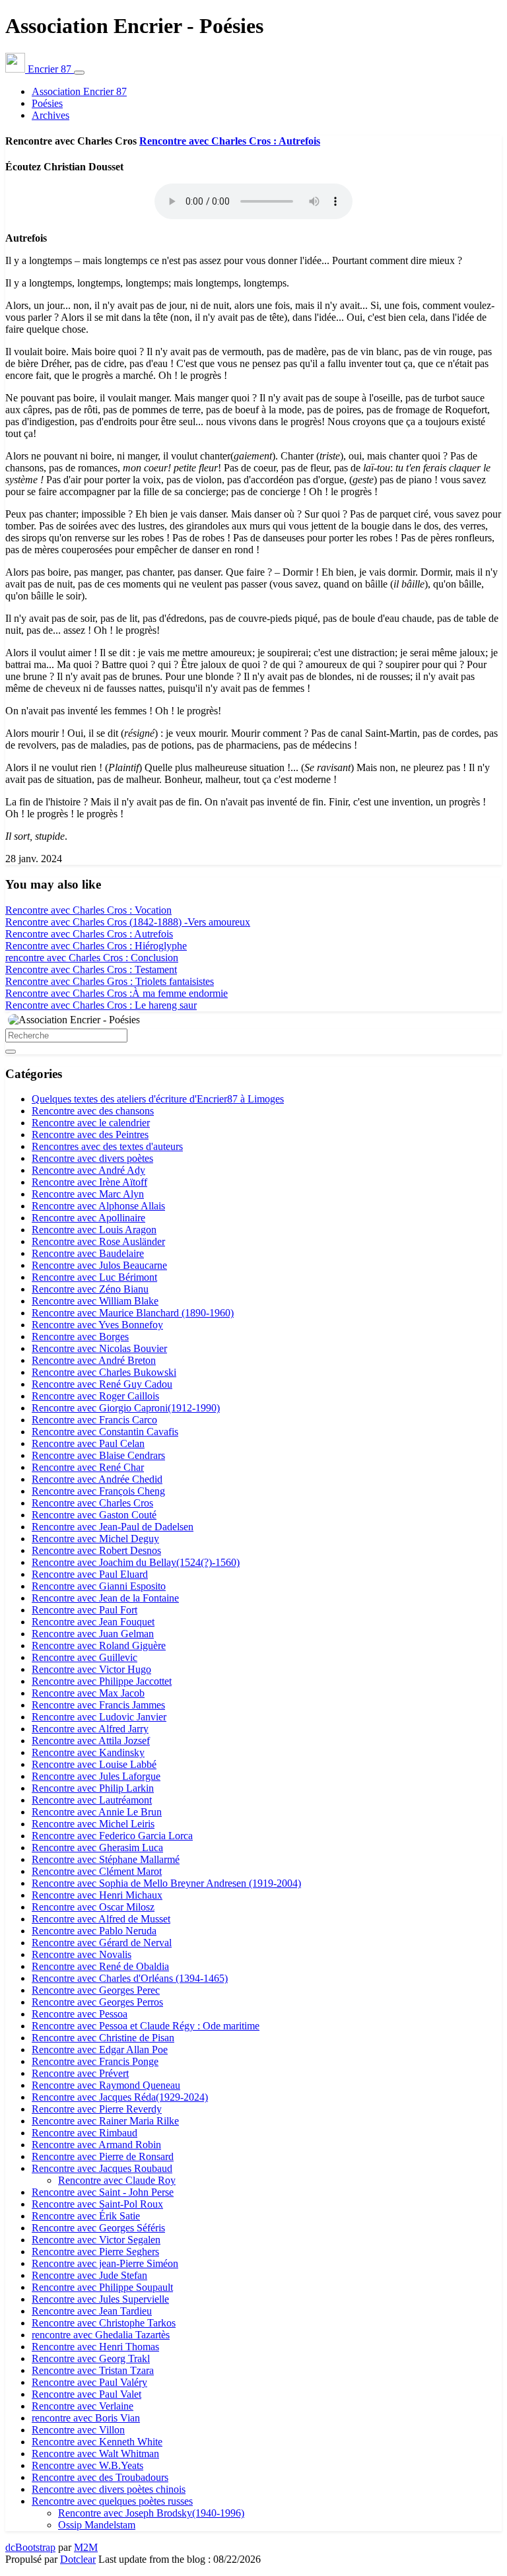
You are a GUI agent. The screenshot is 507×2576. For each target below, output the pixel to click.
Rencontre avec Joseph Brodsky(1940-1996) (151, 2513)
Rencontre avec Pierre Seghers (95, 2252)
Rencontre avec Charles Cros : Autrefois (230, 141)
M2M (86, 2547)
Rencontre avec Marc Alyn (88, 1194)
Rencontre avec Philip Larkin (93, 1788)
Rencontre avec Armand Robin (96, 2145)
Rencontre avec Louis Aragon (94, 1230)
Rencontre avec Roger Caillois (95, 1396)
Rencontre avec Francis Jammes (98, 1705)
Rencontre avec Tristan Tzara (93, 2370)
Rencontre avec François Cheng (98, 1491)
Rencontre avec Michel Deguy (95, 1539)
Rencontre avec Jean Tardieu (92, 2311)
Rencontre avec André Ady (88, 1170)
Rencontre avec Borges (80, 1337)
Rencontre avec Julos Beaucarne (99, 1265)
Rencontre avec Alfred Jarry (90, 1729)
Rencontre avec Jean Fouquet (93, 1622)
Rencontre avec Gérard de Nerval (102, 1943)
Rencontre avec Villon (78, 2430)
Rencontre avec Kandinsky (88, 1752)
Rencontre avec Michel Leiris (93, 1824)
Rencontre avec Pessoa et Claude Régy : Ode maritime (146, 2026)
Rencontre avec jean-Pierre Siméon (105, 2263)
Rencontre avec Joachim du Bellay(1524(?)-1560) (136, 1562)
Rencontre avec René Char (88, 1467)
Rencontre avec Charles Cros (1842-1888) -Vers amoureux (128, 922)
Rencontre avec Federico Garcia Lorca (112, 1836)
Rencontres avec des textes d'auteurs (107, 1146)
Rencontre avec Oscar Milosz (93, 1907)
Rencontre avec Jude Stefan (89, 2275)
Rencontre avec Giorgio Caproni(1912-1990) (126, 1408)
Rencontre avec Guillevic (84, 1657)
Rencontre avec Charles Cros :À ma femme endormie (117, 993)
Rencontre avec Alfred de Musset (101, 1919)
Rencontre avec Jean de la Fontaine (105, 1598)
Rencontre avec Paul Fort (84, 1610)
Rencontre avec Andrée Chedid (97, 1479)
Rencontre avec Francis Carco (94, 1420)
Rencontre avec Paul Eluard (90, 1574)
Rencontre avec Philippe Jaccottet (102, 1681)
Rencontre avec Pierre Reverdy (97, 2109)
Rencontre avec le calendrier (91, 1123)
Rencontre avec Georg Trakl (91, 2358)
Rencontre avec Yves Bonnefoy (97, 1325)
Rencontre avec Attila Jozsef (91, 1741)
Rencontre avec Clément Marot (97, 1871)
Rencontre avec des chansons (93, 1111)
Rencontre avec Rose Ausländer (98, 1241)
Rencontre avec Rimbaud (84, 2133)
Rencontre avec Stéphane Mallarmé (106, 1859)
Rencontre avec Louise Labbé (94, 1764)
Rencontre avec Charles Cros (92, 1503)
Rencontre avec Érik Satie (86, 2216)
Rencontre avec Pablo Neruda (94, 1931)
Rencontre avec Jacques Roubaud (102, 2168)
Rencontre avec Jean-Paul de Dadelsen (113, 1527)
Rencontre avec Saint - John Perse (103, 2192)
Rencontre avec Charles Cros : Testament (91, 969)
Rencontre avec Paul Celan (88, 1443)
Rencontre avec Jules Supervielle (100, 2299)
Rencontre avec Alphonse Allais (98, 1206)
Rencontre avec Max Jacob (88, 1693)
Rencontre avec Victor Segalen (96, 2240)
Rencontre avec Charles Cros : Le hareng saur (101, 1005)
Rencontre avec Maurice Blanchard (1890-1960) (133, 1313)
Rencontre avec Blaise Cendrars (98, 1455)
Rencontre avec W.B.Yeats (87, 2465)
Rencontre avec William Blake (95, 1301)
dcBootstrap (30, 2547)
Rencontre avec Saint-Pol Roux (97, 2204)
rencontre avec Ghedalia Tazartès (101, 2335)
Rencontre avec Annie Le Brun (97, 1812)
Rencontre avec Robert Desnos (96, 1550)
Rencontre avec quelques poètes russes (112, 2501)
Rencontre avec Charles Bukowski (104, 1372)
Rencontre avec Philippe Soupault (102, 2287)
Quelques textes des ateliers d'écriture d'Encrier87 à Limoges (158, 1099)
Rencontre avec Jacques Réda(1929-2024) (120, 2097)
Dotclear (78, 2559)
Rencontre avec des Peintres (90, 1135)
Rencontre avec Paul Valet (86, 2394)
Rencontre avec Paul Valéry (89, 2382)
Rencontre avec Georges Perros (97, 2002)
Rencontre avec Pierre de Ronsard (103, 2156)
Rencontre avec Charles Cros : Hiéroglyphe (96, 946)
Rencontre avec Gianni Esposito (99, 1586)
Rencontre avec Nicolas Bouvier (99, 1348)
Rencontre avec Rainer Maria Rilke (105, 2121)
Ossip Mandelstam (97, 2525)
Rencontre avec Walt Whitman (95, 2454)
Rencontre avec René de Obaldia (100, 1966)
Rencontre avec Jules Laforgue (96, 1776)
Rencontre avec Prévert (80, 2073)
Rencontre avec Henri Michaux (97, 1895)
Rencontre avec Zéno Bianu (90, 1289)
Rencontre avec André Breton (94, 1360)
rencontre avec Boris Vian (86, 2418)
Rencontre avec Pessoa (80, 2014)
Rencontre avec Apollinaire (88, 1218)
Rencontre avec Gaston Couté (94, 1515)
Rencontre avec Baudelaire (88, 1253)
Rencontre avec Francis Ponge (95, 2061)
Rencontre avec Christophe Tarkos (104, 2323)
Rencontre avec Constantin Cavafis (105, 1432)
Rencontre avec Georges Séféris (98, 2228)
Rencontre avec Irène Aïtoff (89, 1182)
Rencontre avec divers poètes (92, 1158)
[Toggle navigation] (79, 73)
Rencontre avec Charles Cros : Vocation (88, 910)
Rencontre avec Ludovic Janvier (99, 1717)
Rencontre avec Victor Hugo (91, 1669)
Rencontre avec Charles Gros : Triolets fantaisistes (110, 981)
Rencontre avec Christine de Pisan (103, 2038)
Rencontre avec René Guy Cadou (102, 1384)
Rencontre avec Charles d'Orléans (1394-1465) (130, 1978)
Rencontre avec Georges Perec (96, 1990)
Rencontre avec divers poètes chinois (109, 2489)
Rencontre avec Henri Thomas (95, 2347)
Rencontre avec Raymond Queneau (106, 2085)
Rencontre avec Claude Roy (117, 2180)
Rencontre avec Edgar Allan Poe (100, 2050)
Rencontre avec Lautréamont (92, 1800)
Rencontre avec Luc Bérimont (94, 1277)
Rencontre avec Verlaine (83, 2406)
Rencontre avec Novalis (82, 1954)
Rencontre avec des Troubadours (100, 2477)
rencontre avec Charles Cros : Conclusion (92, 958)
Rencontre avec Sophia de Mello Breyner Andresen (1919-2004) (166, 1883)
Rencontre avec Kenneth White (97, 2442)
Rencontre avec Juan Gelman (93, 1634)
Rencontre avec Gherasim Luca (97, 1847)
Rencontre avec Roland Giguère (99, 1645)
